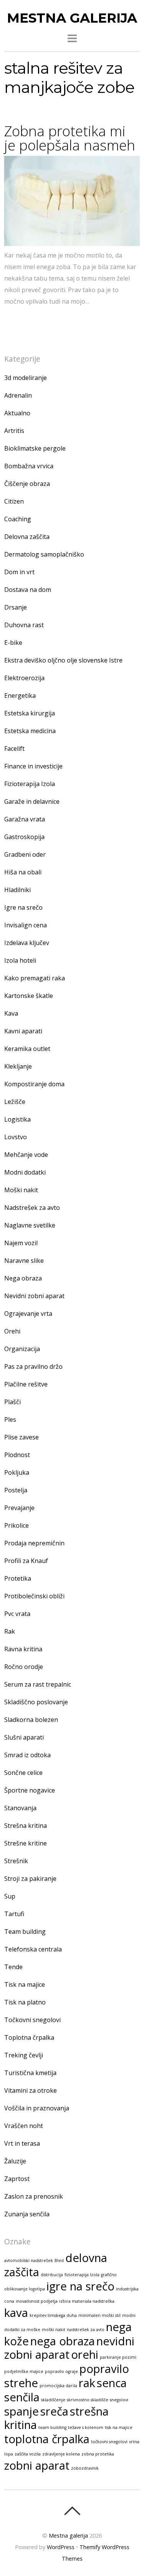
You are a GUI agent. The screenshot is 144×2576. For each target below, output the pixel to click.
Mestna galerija (68, 2536)
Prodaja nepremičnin (34, 1543)
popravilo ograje (61, 2371)
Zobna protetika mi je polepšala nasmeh (70, 138)
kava (16, 2313)
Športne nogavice (30, 1790)
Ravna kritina (23, 1649)
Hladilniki (17, 890)
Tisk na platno (25, 2002)
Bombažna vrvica (29, 466)
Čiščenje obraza (27, 484)
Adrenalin (18, 395)
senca (112, 2383)
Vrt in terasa (22, 2143)
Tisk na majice (25, 1984)
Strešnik (16, 1861)
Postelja (16, 1490)
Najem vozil (21, 1243)
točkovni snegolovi (109, 2442)
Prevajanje (19, 1508)
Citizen (14, 501)
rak (87, 2383)
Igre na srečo (23, 907)
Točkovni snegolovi (32, 2020)
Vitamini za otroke (31, 2090)
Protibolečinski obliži (34, 1596)
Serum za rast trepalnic (38, 1684)
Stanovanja (20, 1808)
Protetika (18, 1578)
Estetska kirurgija (30, 713)
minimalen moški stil (99, 2315)
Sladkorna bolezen (31, 1720)
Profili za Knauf (26, 1561)
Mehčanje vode (26, 1155)
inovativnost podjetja (37, 2301)
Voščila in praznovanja (37, 2108)
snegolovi (119, 2400)
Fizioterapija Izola (30, 784)
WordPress (61, 2547)
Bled (59, 2260)
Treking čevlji (24, 2055)
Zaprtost (17, 2179)
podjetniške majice (24, 2371)
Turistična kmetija (30, 2073)
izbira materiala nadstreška (87, 2301)
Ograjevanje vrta (28, 1314)
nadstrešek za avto (86, 2330)
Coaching (18, 519)
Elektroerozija (24, 678)
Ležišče (15, 1102)
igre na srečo (80, 2286)
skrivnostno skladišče (88, 2400)
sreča (54, 2411)
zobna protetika (98, 2454)
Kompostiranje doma (34, 1084)
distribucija (52, 2275)
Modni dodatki (25, 1172)
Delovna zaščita (27, 537)
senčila (22, 2397)
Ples (10, 1419)
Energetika (20, 696)
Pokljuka (17, 1472)
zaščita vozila (28, 2454)
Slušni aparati (24, 1737)
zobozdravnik (85, 2468)
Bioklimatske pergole (35, 448)
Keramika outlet (27, 1049)
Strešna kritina (26, 1826)
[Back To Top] (72, 2511)
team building (52, 2427)
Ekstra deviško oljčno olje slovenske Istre (63, 660)
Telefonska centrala (33, 1949)
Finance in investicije (33, 766)
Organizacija (22, 1349)
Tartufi (14, 1914)
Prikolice (17, 1525)
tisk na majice (119, 2427)
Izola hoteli (20, 960)
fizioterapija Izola (82, 2275)
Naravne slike (24, 1261)
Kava (11, 1013)
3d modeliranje (26, 378)
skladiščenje (53, 2400)
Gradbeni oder (25, 854)
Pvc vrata (17, 1614)
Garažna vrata (25, 819)
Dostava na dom (28, 590)
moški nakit (54, 2330)
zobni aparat (37, 2465)
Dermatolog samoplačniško (44, 554)
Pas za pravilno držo (33, 1366)
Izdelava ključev (27, 943)
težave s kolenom (86, 2427)
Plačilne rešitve (26, 1384)
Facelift (14, 749)
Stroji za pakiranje (30, 1879)
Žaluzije (15, 2161)
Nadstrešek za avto (32, 1208)
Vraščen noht (24, 2126)
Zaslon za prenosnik (34, 2196)
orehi (85, 2355)
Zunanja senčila (27, 2214)
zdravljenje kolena (61, 2454)
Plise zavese (22, 1437)
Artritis (14, 431)
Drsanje (16, 607)
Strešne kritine (26, 1843)
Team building (25, 1932)
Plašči (12, 1402)
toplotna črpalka (47, 2439)
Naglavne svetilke (30, 1225)
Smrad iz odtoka (27, 1755)
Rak (10, 1631)
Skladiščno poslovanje (36, 1702)
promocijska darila (58, 2386)
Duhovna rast (24, 625)
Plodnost (17, 1455)
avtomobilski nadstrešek (29, 2260)
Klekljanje (18, 1066)
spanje (22, 2411)
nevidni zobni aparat (69, 2348)
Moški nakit (21, 1190)
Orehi (12, 1331)
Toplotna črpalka (29, 2037)
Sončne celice (23, 1773)
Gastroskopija (24, 837)
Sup (10, 1896)
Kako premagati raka (35, 978)
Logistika (17, 1119)
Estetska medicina (30, 731)
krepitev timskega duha (53, 2315)
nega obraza (63, 2341)
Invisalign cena (26, 925)
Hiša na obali (23, 872)
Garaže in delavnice (32, 801)
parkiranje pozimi (118, 2357)
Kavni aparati (23, 1031)
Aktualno (17, 413)
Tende (13, 1967)
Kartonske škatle (29, 996)
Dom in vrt (19, 572)
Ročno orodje (24, 1667)
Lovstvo (16, 1137)
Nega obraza (23, 1278)
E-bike (13, 643)
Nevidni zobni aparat (34, 1296)
